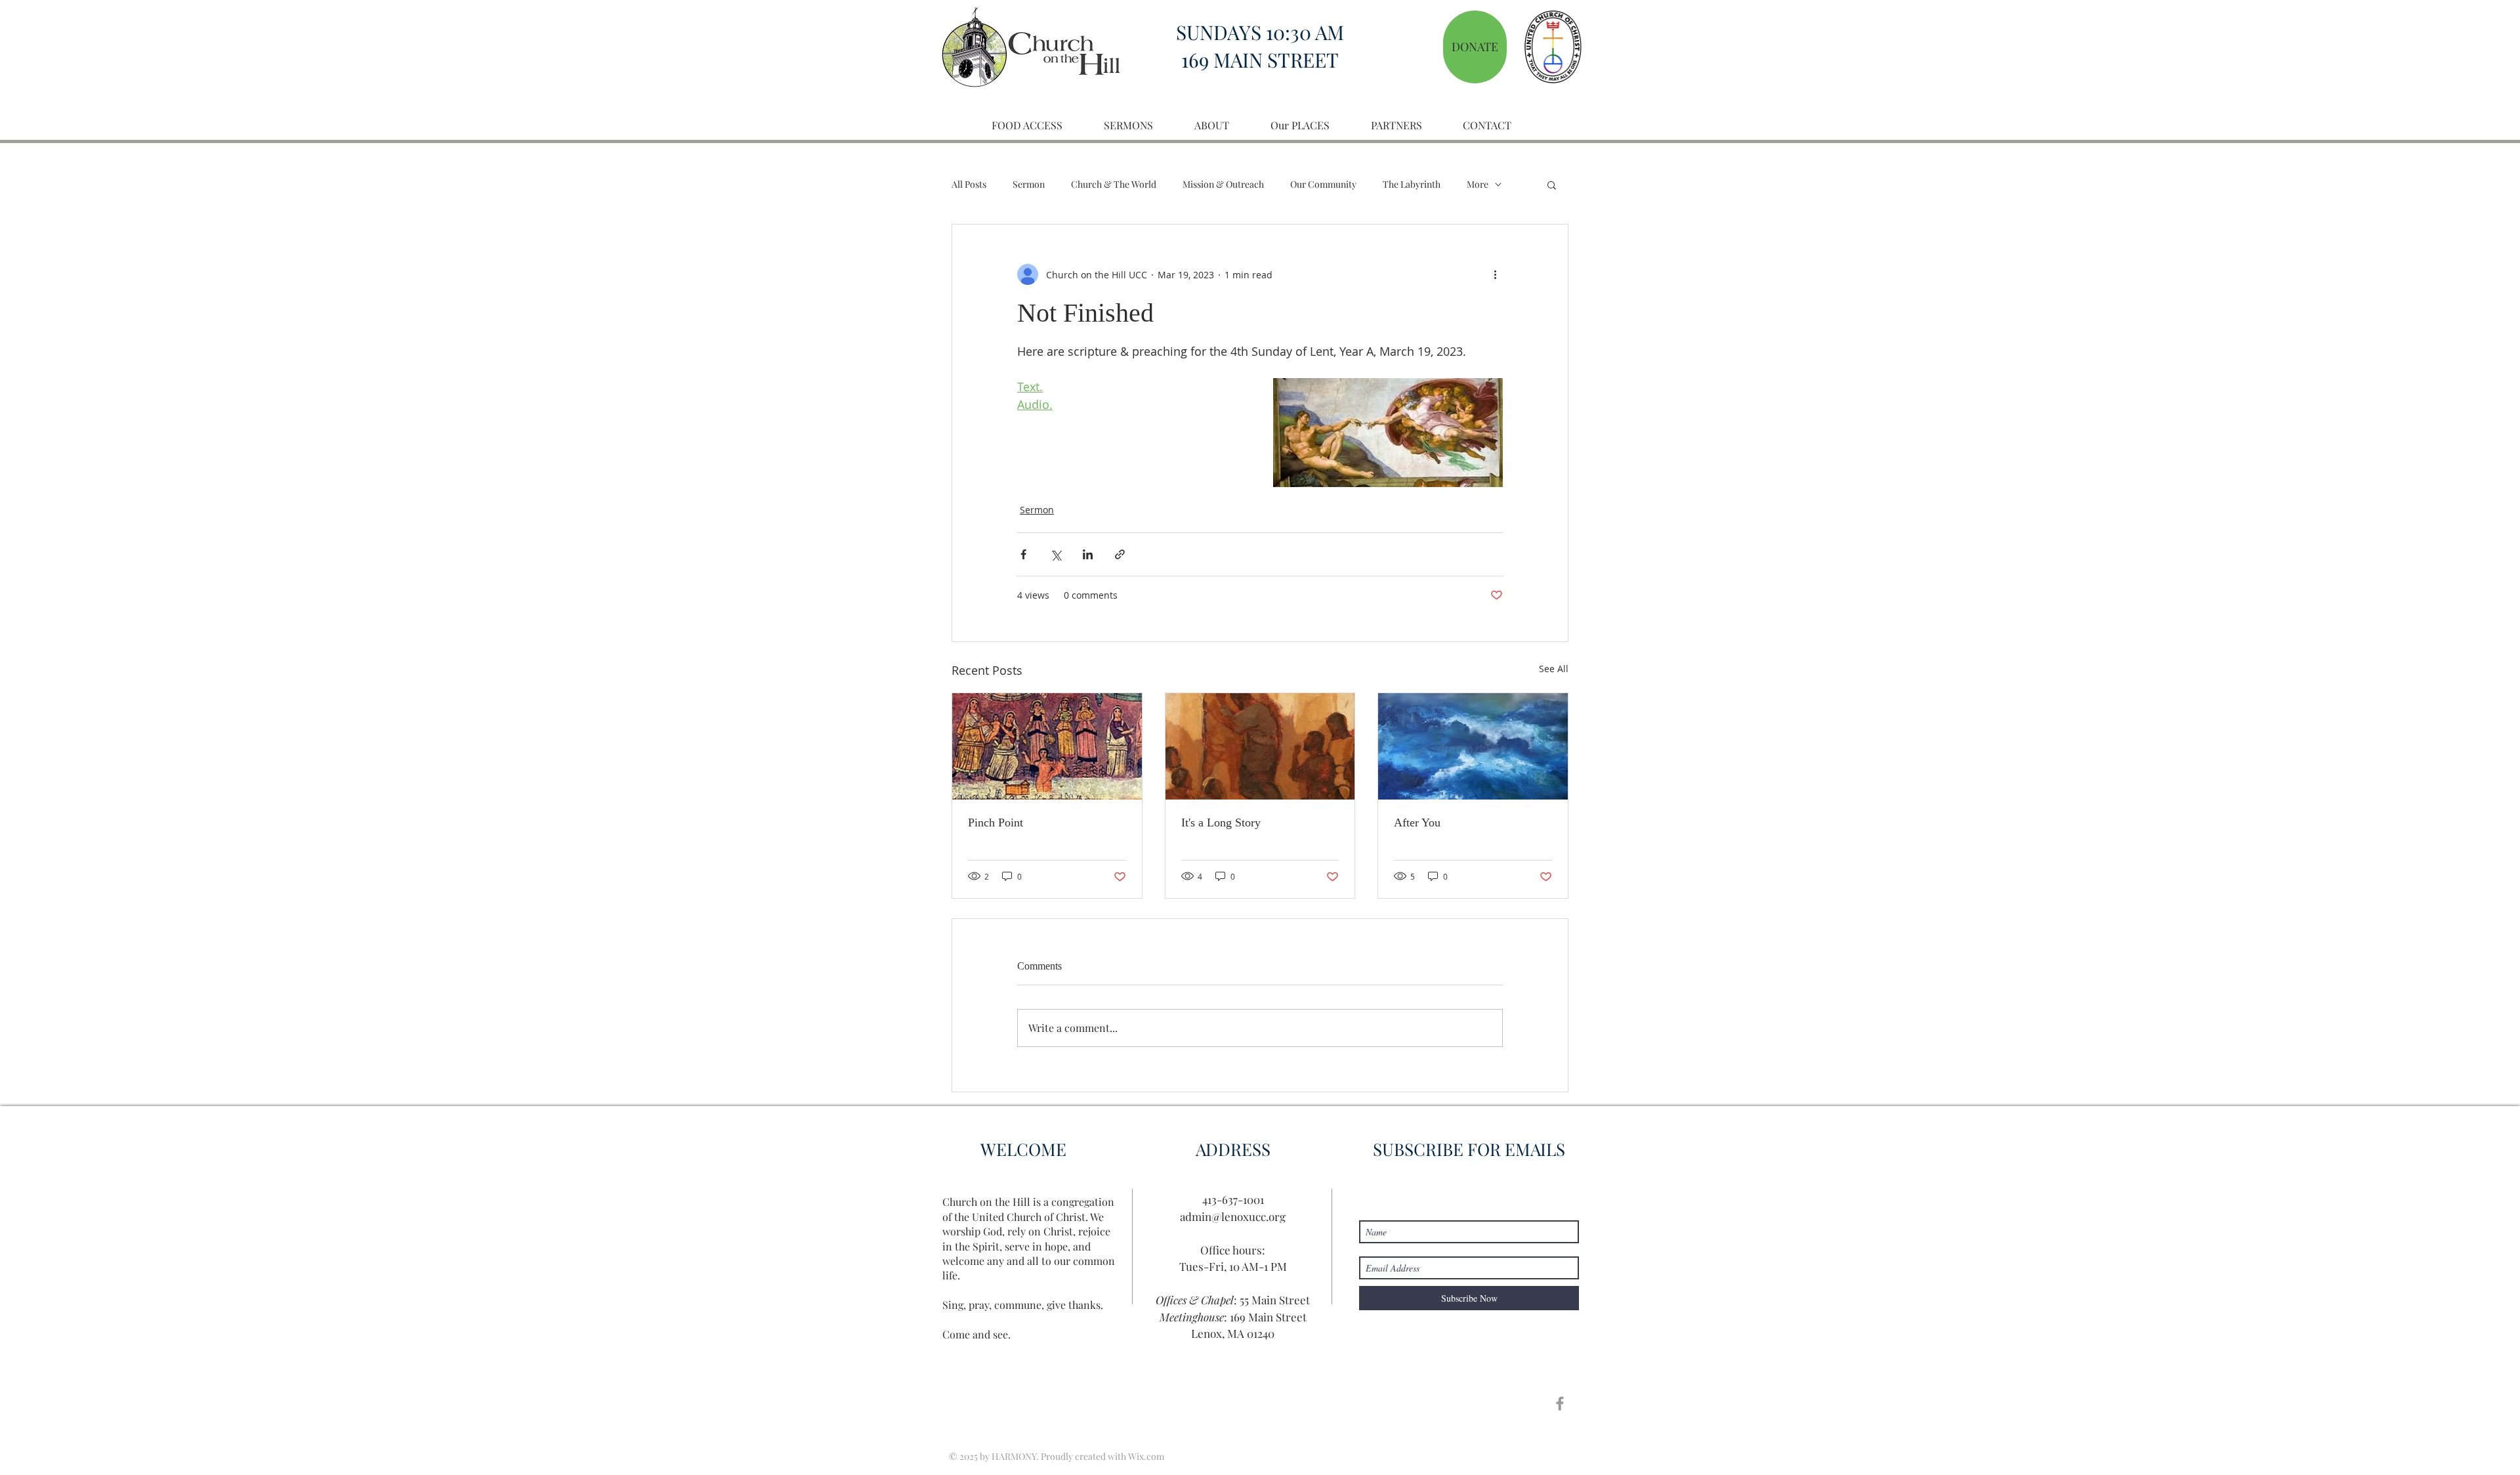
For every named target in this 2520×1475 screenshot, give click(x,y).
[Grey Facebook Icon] (1560, 1403)
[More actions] (1495, 274)
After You (1417, 823)
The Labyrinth (1412, 184)
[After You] (1473, 746)
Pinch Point (996, 823)
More (1478, 184)
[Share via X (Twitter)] (1056, 554)
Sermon (1029, 184)
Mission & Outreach (1223, 184)
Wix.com (1146, 1456)
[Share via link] (1120, 554)
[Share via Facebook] (1023, 554)
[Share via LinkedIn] (1088, 554)
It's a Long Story (1221, 823)
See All (1554, 669)
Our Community (1323, 184)
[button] (1552, 184)
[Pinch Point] (1047, 746)
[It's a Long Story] (1260, 746)
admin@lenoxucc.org (1233, 1216)
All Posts (969, 184)
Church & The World (1114, 184)
